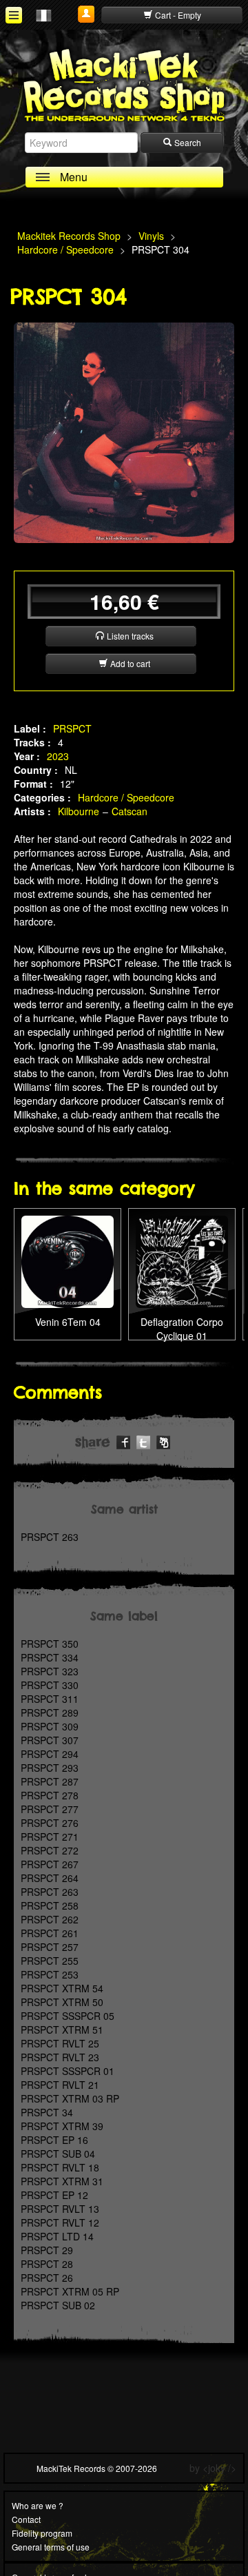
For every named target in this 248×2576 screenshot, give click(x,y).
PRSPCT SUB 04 (58, 2154)
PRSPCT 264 (50, 1878)
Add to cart (129, 663)
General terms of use (51, 2547)
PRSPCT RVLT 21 (60, 2085)
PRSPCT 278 (50, 1795)
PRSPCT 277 (50, 1809)
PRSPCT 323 (50, 1671)
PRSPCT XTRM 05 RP (70, 2291)
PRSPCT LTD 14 (57, 2236)
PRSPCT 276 (50, 1823)
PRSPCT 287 (50, 1781)
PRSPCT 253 (50, 1974)
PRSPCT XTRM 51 (62, 2030)
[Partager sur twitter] (143, 1440)
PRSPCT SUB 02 (58, 2305)
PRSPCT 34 (47, 2112)
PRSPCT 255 (50, 1961)
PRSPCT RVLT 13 (60, 2209)
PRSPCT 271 (50, 1837)
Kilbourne (79, 811)
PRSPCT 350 (50, 1644)
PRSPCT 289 (50, 1713)
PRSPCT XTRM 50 (62, 2002)
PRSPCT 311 (50, 1699)
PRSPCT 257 (50, 1947)
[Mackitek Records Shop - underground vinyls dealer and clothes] (124, 84)
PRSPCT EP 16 (54, 2140)
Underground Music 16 (182, 1250)
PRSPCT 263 (50, 1537)
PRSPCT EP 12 (54, 2195)
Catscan (130, 811)
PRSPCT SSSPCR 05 (68, 2016)
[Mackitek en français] (44, 14)
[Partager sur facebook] (123, 1440)
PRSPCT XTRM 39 (62, 2126)
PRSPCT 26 (47, 2278)
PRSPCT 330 (50, 1685)
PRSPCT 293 (50, 1768)
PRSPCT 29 (47, 2250)
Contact (26, 2519)
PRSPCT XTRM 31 (62, 2181)
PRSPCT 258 (50, 1905)
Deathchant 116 (68, 1243)
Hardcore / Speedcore (126, 797)
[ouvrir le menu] (14, 15)
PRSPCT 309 (50, 1726)
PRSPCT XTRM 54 (62, 1988)
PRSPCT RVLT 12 (60, 2222)
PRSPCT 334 (50, 1657)
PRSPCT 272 (50, 1850)
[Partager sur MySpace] (163, 1440)
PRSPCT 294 (50, 1754)
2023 (58, 756)
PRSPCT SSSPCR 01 (68, 2071)
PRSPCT (72, 728)
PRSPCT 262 (50, 1919)
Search (187, 142)
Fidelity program (42, 2533)
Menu (74, 177)
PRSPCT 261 (50, 1933)
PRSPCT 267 (50, 1864)
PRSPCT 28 (47, 2264)
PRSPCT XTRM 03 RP (70, 2098)
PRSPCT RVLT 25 (60, 2043)
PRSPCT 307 (50, 1740)
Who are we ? (38, 2505)
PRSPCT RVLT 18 (60, 2167)
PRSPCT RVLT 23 (60, 2057)
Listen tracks (129, 636)
